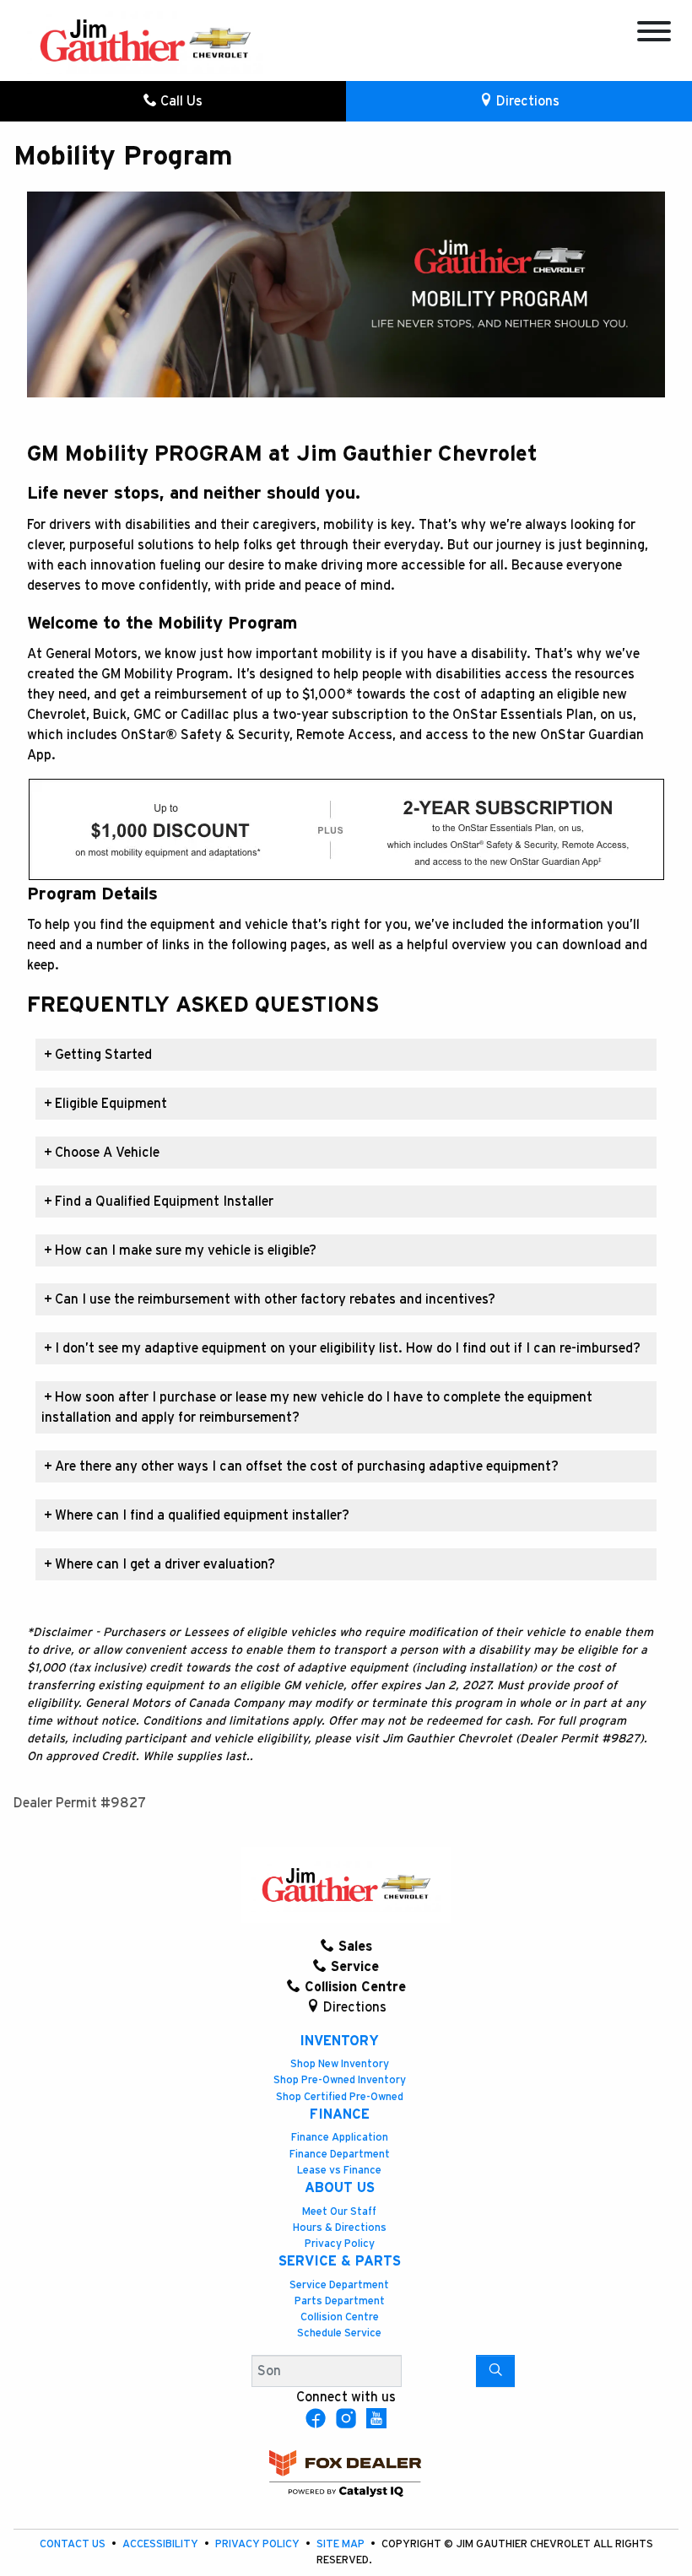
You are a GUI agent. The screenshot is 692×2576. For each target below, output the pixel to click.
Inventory (339, 2041)
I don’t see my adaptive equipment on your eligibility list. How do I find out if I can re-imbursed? (342, 1348)
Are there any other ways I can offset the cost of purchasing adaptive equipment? (301, 1466)
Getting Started (98, 1055)
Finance (340, 2114)
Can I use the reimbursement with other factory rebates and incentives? (270, 1299)
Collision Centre (340, 2317)
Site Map (342, 2544)
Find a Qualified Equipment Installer (159, 1202)
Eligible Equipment (105, 1104)
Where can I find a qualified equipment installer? (197, 1515)
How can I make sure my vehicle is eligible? (180, 1250)
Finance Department (340, 2155)
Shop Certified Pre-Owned (340, 2097)
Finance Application (340, 2138)
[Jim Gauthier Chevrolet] (145, 40)
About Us (340, 2188)
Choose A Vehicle (102, 1153)
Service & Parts (340, 2261)
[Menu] (654, 34)
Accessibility (162, 2544)
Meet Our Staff (339, 2212)
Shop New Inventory (340, 2064)
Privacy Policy (340, 2244)
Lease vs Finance (339, 2171)
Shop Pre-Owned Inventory (340, 2080)
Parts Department (340, 2301)
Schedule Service (339, 2333)
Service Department (339, 2285)
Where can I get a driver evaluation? (159, 1564)
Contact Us (74, 2544)
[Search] (495, 2371)
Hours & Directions (340, 2228)
